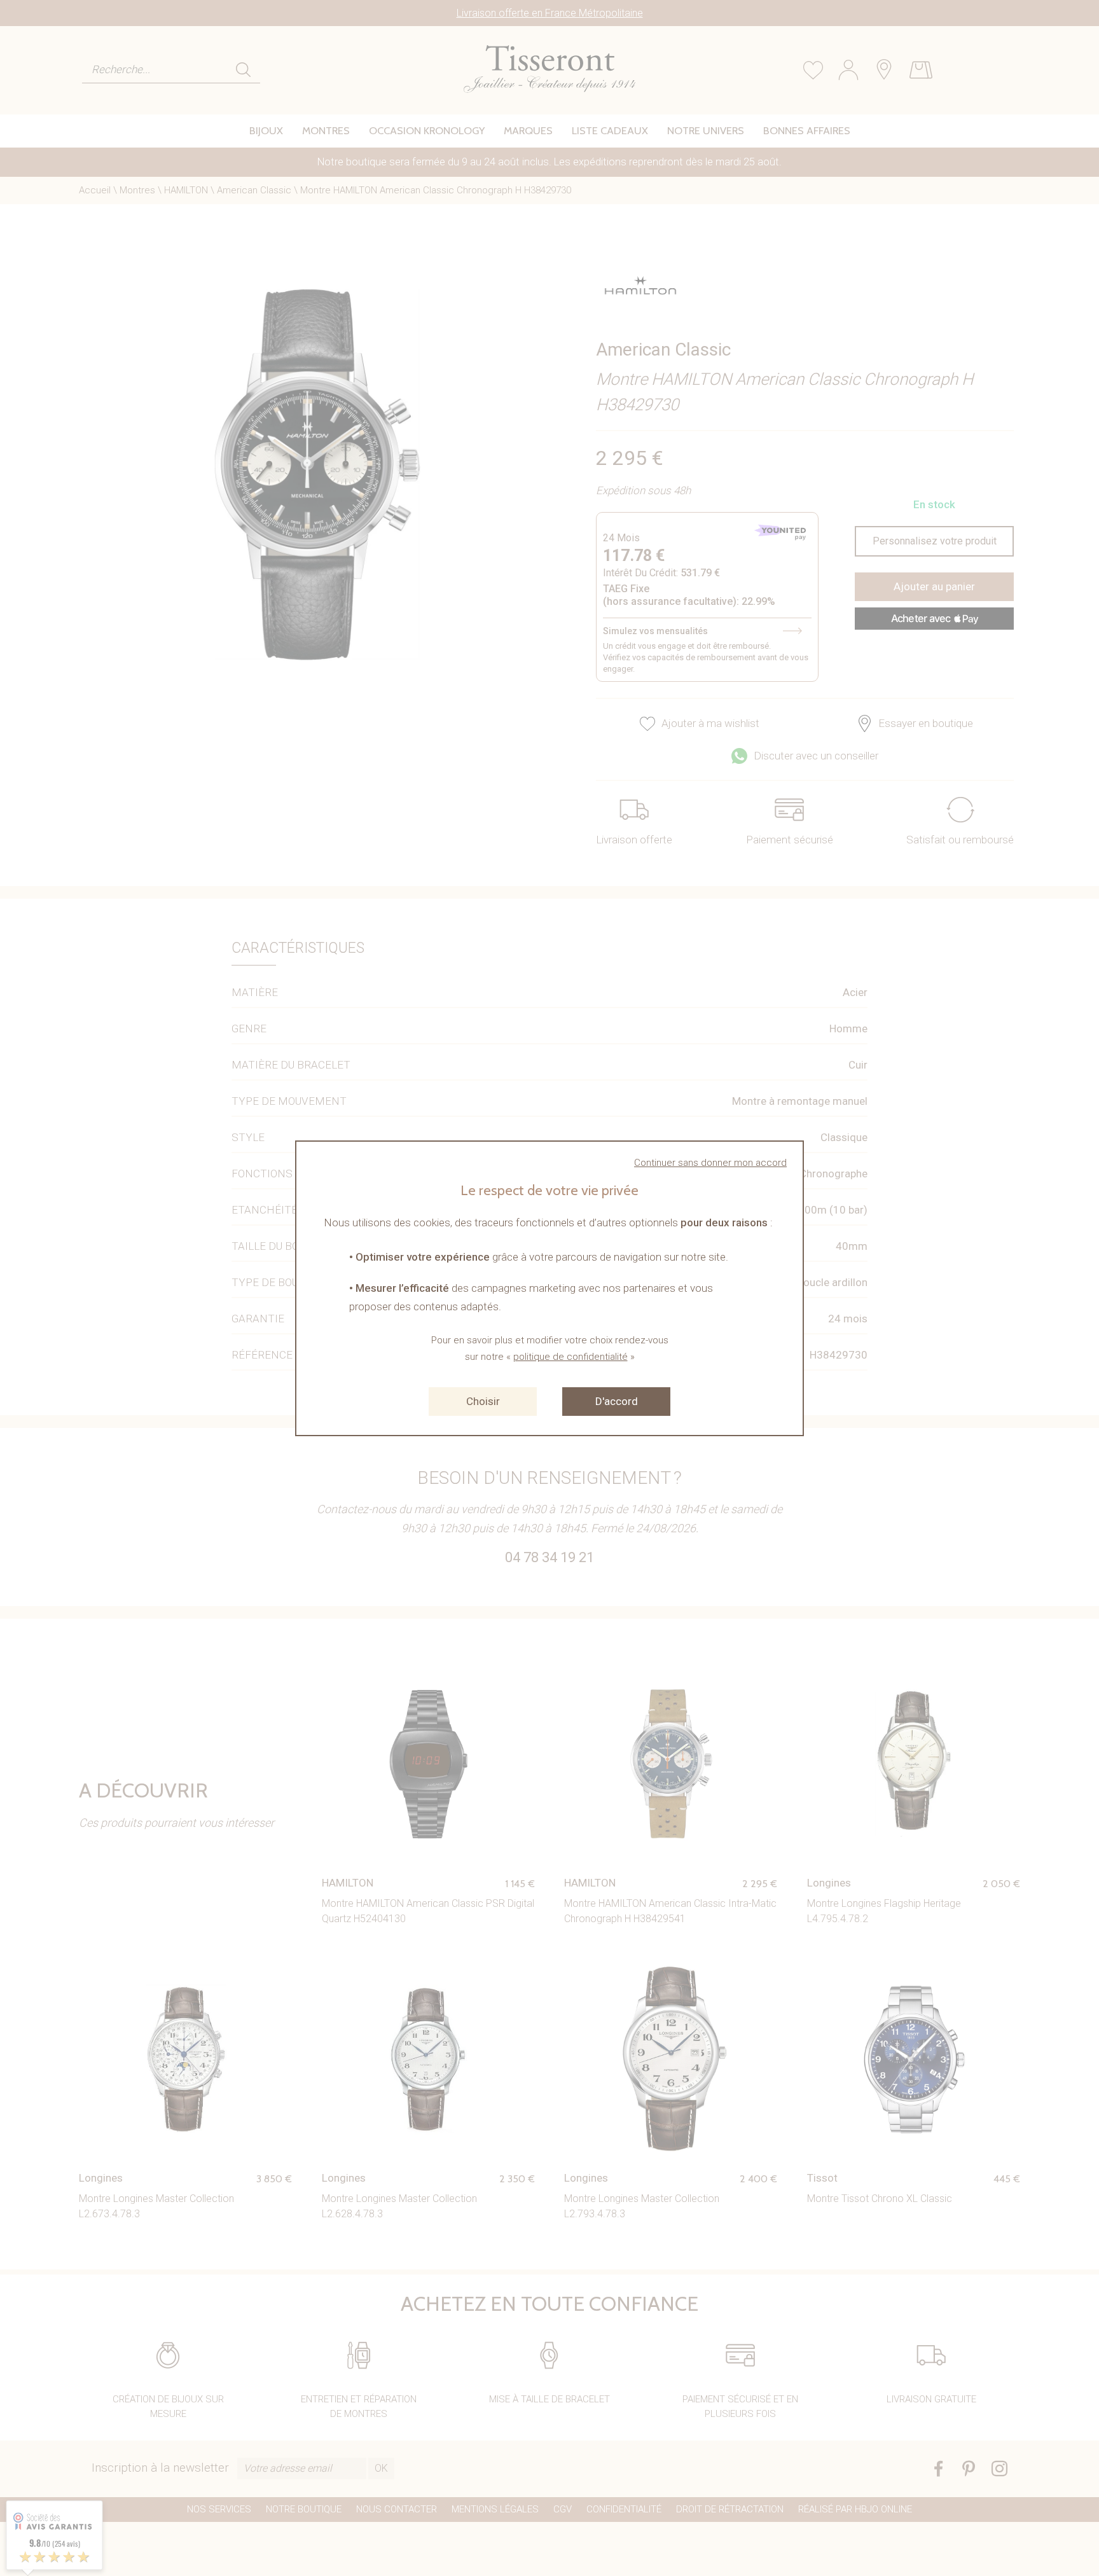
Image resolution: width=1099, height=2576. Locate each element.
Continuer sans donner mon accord (710, 1163)
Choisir (483, 1401)
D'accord (617, 1401)
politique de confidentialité (570, 1357)
